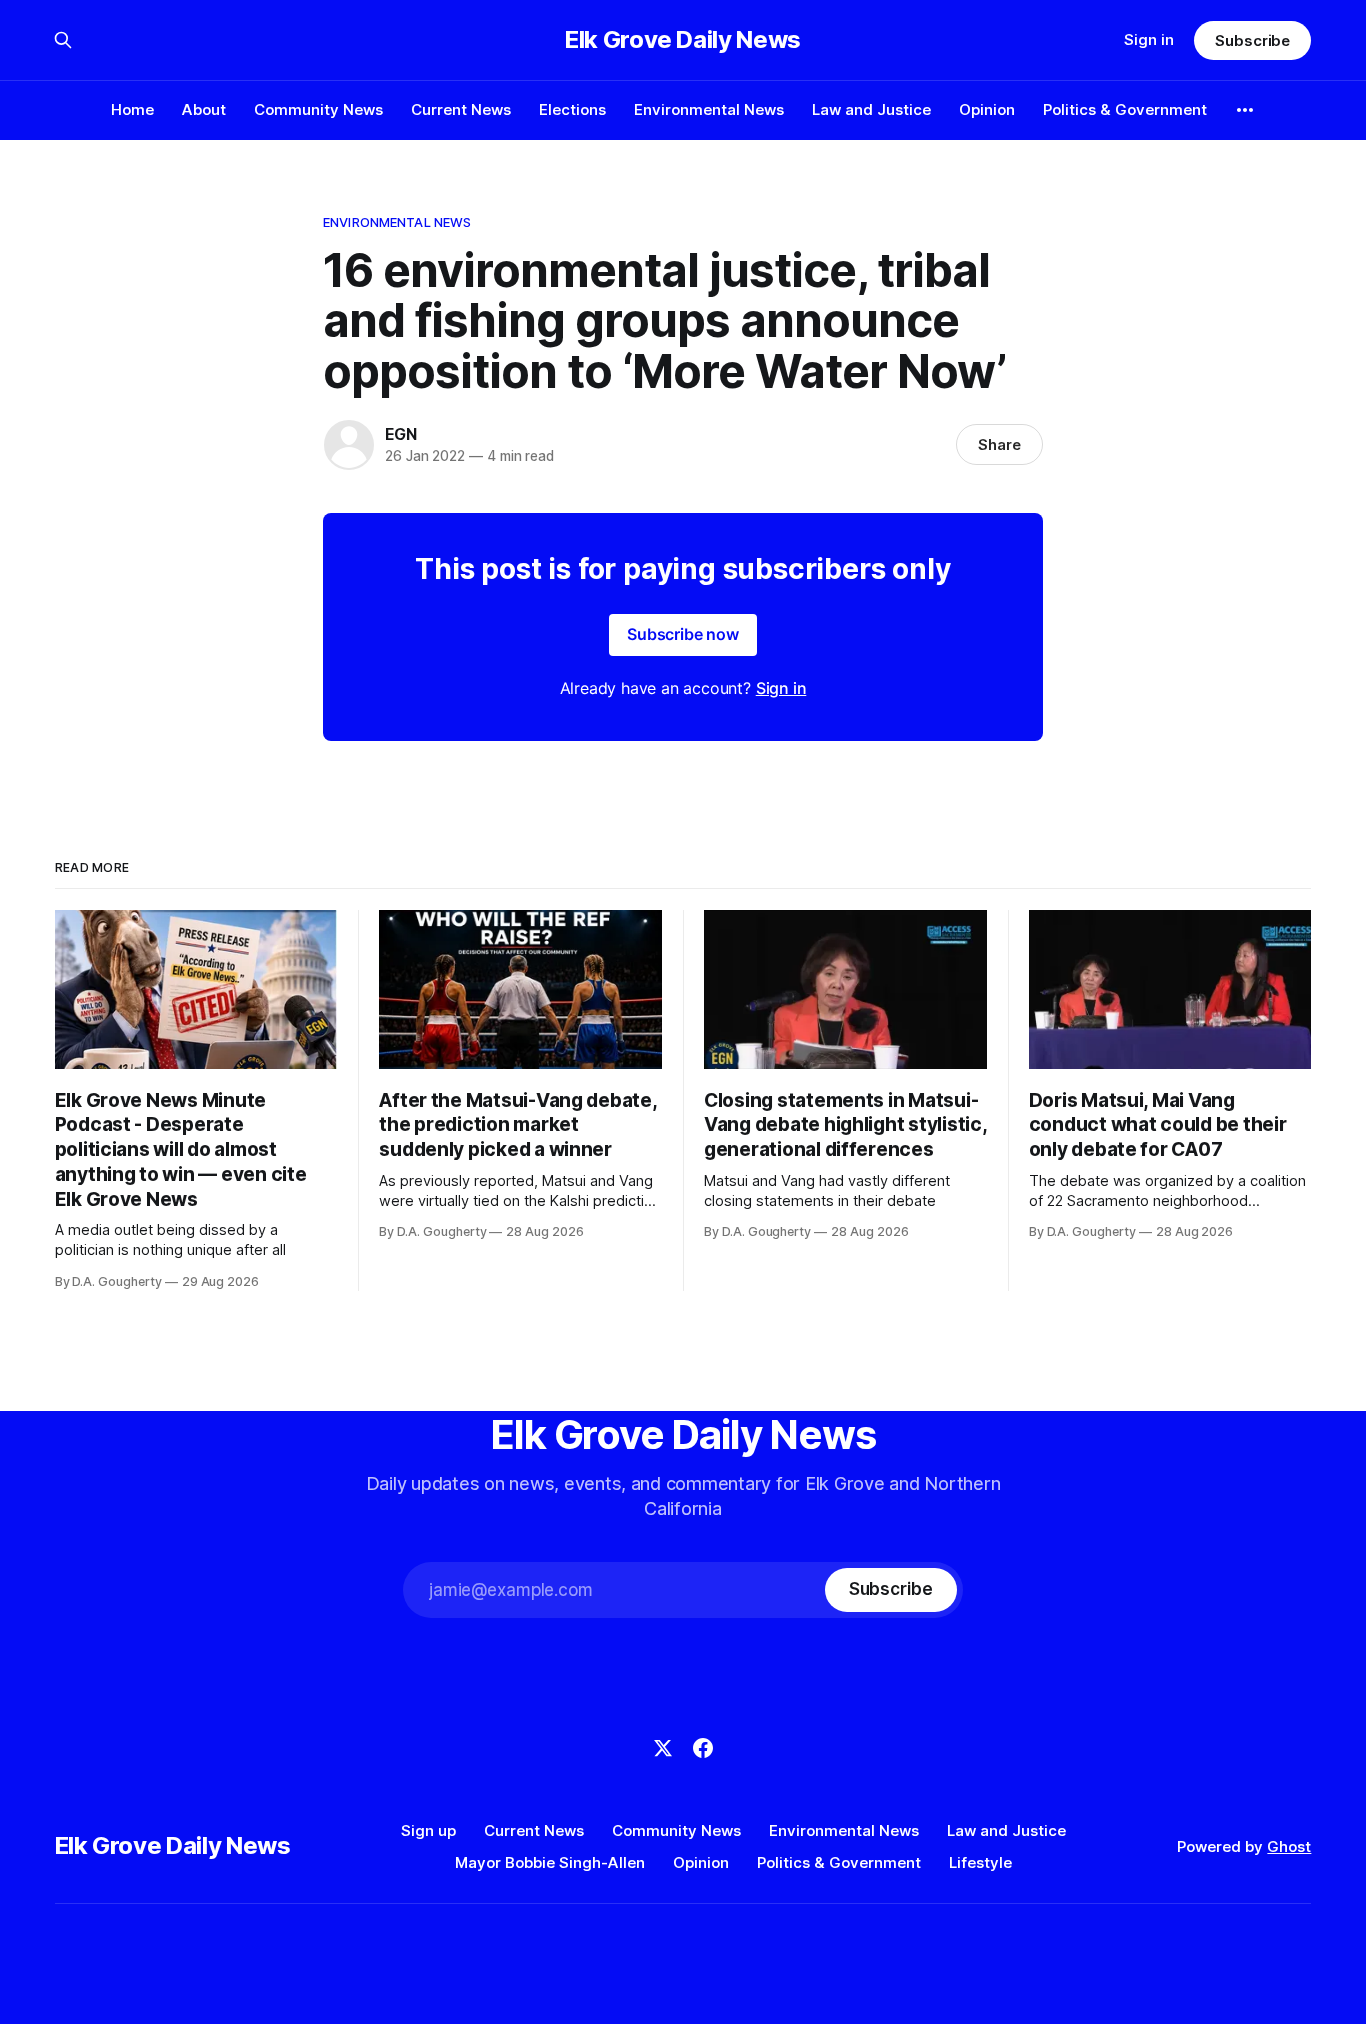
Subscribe (1252, 40)
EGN (400, 434)
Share (999, 444)
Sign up (428, 1830)
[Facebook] (703, 1748)
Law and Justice (871, 109)
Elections (572, 109)
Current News (461, 109)
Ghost (1289, 1846)
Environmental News (709, 109)
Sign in (1149, 39)
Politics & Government (1125, 109)
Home (132, 109)
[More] (1245, 110)
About (204, 109)
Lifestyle (980, 1862)
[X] (663, 1748)
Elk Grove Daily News (683, 40)
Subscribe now (683, 634)
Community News (318, 109)
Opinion (987, 109)
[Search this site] (63, 40)
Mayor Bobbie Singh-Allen (550, 1862)
